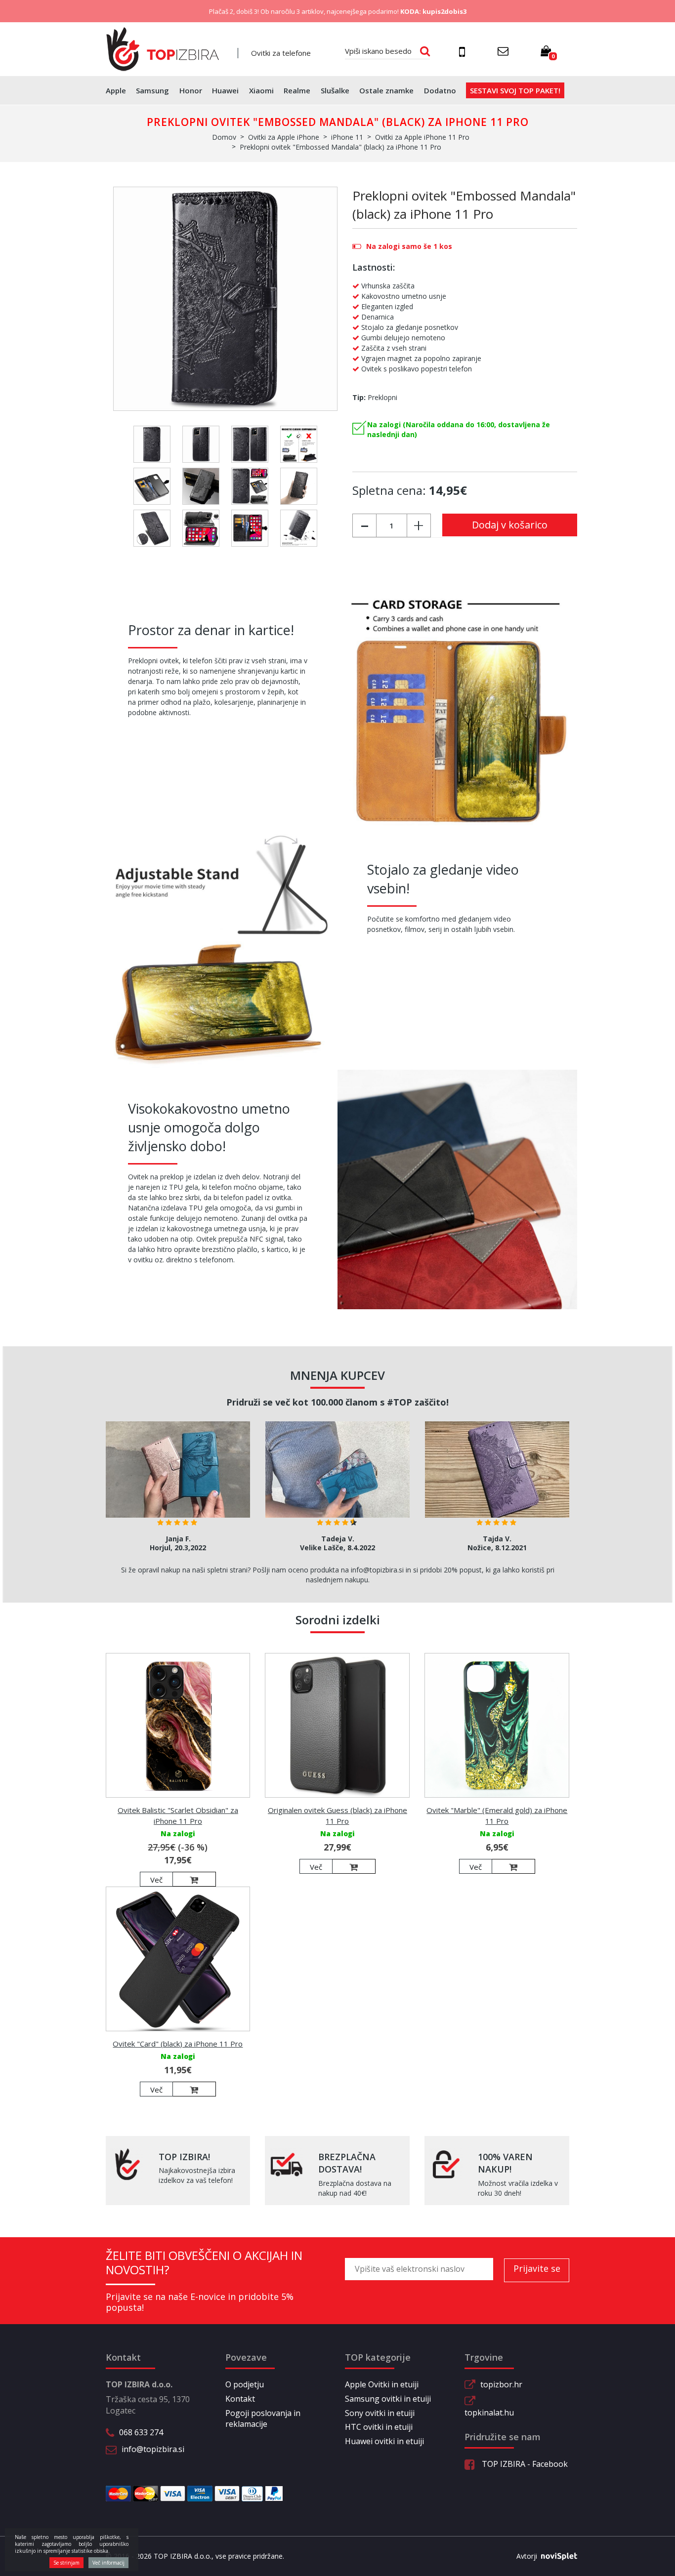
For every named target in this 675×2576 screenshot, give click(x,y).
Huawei (225, 90)
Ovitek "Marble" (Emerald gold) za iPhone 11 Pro (497, 1815)
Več (156, 1880)
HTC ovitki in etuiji (379, 2427)
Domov (224, 137)
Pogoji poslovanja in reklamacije (263, 2419)
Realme (297, 90)
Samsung (152, 90)
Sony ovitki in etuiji (380, 2413)
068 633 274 (141, 2432)
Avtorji (527, 2556)
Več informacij (108, 2563)
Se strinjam (66, 2563)
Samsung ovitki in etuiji (388, 2399)
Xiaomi (261, 90)
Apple (116, 90)
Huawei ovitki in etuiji (384, 2441)
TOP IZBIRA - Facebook (524, 2464)
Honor (191, 90)
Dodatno (440, 90)
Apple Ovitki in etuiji (382, 2384)
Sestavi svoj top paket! (515, 90)
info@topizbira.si (153, 2449)
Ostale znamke (386, 90)
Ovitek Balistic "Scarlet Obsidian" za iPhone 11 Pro (178, 1815)
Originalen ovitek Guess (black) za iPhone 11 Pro (337, 1815)
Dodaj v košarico (510, 525)
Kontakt (240, 2399)
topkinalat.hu (489, 2413)
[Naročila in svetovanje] (464, 51)
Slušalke (335, 90)
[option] (178, 1490)
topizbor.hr (501, 2384)
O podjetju (245, 2384)
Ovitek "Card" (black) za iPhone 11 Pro (178, 2044)
